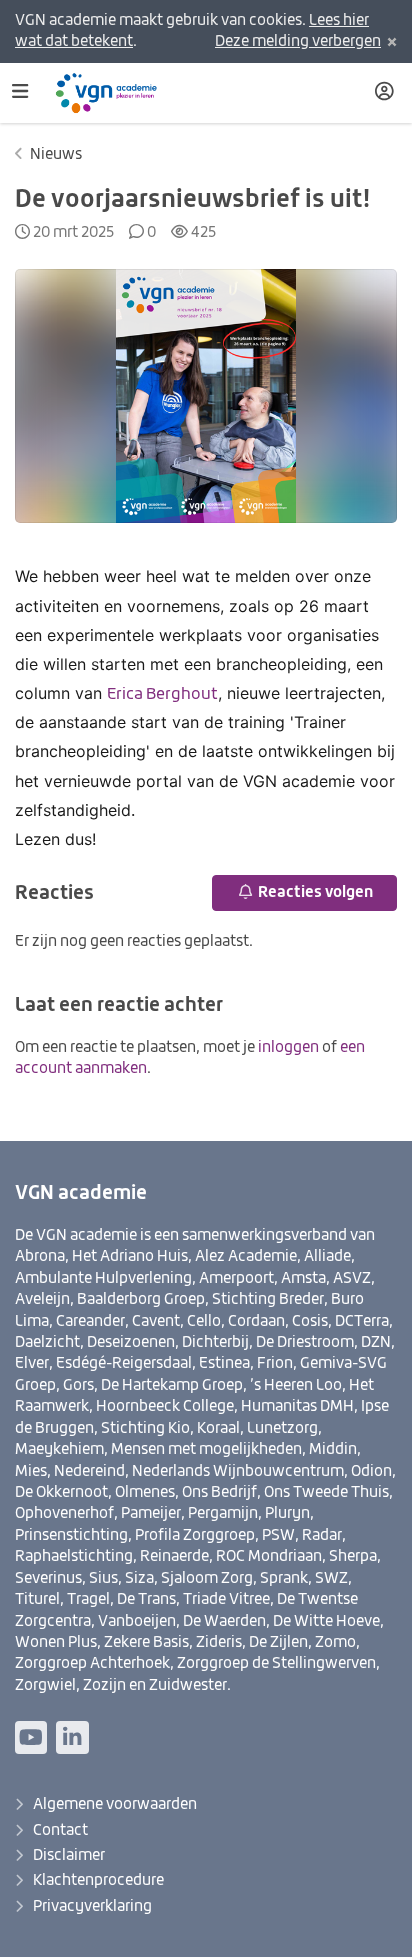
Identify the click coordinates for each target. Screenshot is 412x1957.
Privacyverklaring (92, 1906)
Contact (60, 1830)
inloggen (288, 1047)
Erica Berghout (162, 695)
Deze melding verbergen (298, 41)
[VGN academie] (115, 93)
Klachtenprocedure (98, 1880)
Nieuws (56, 154)
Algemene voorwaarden (115, 1804)
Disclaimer (69, 1855)
